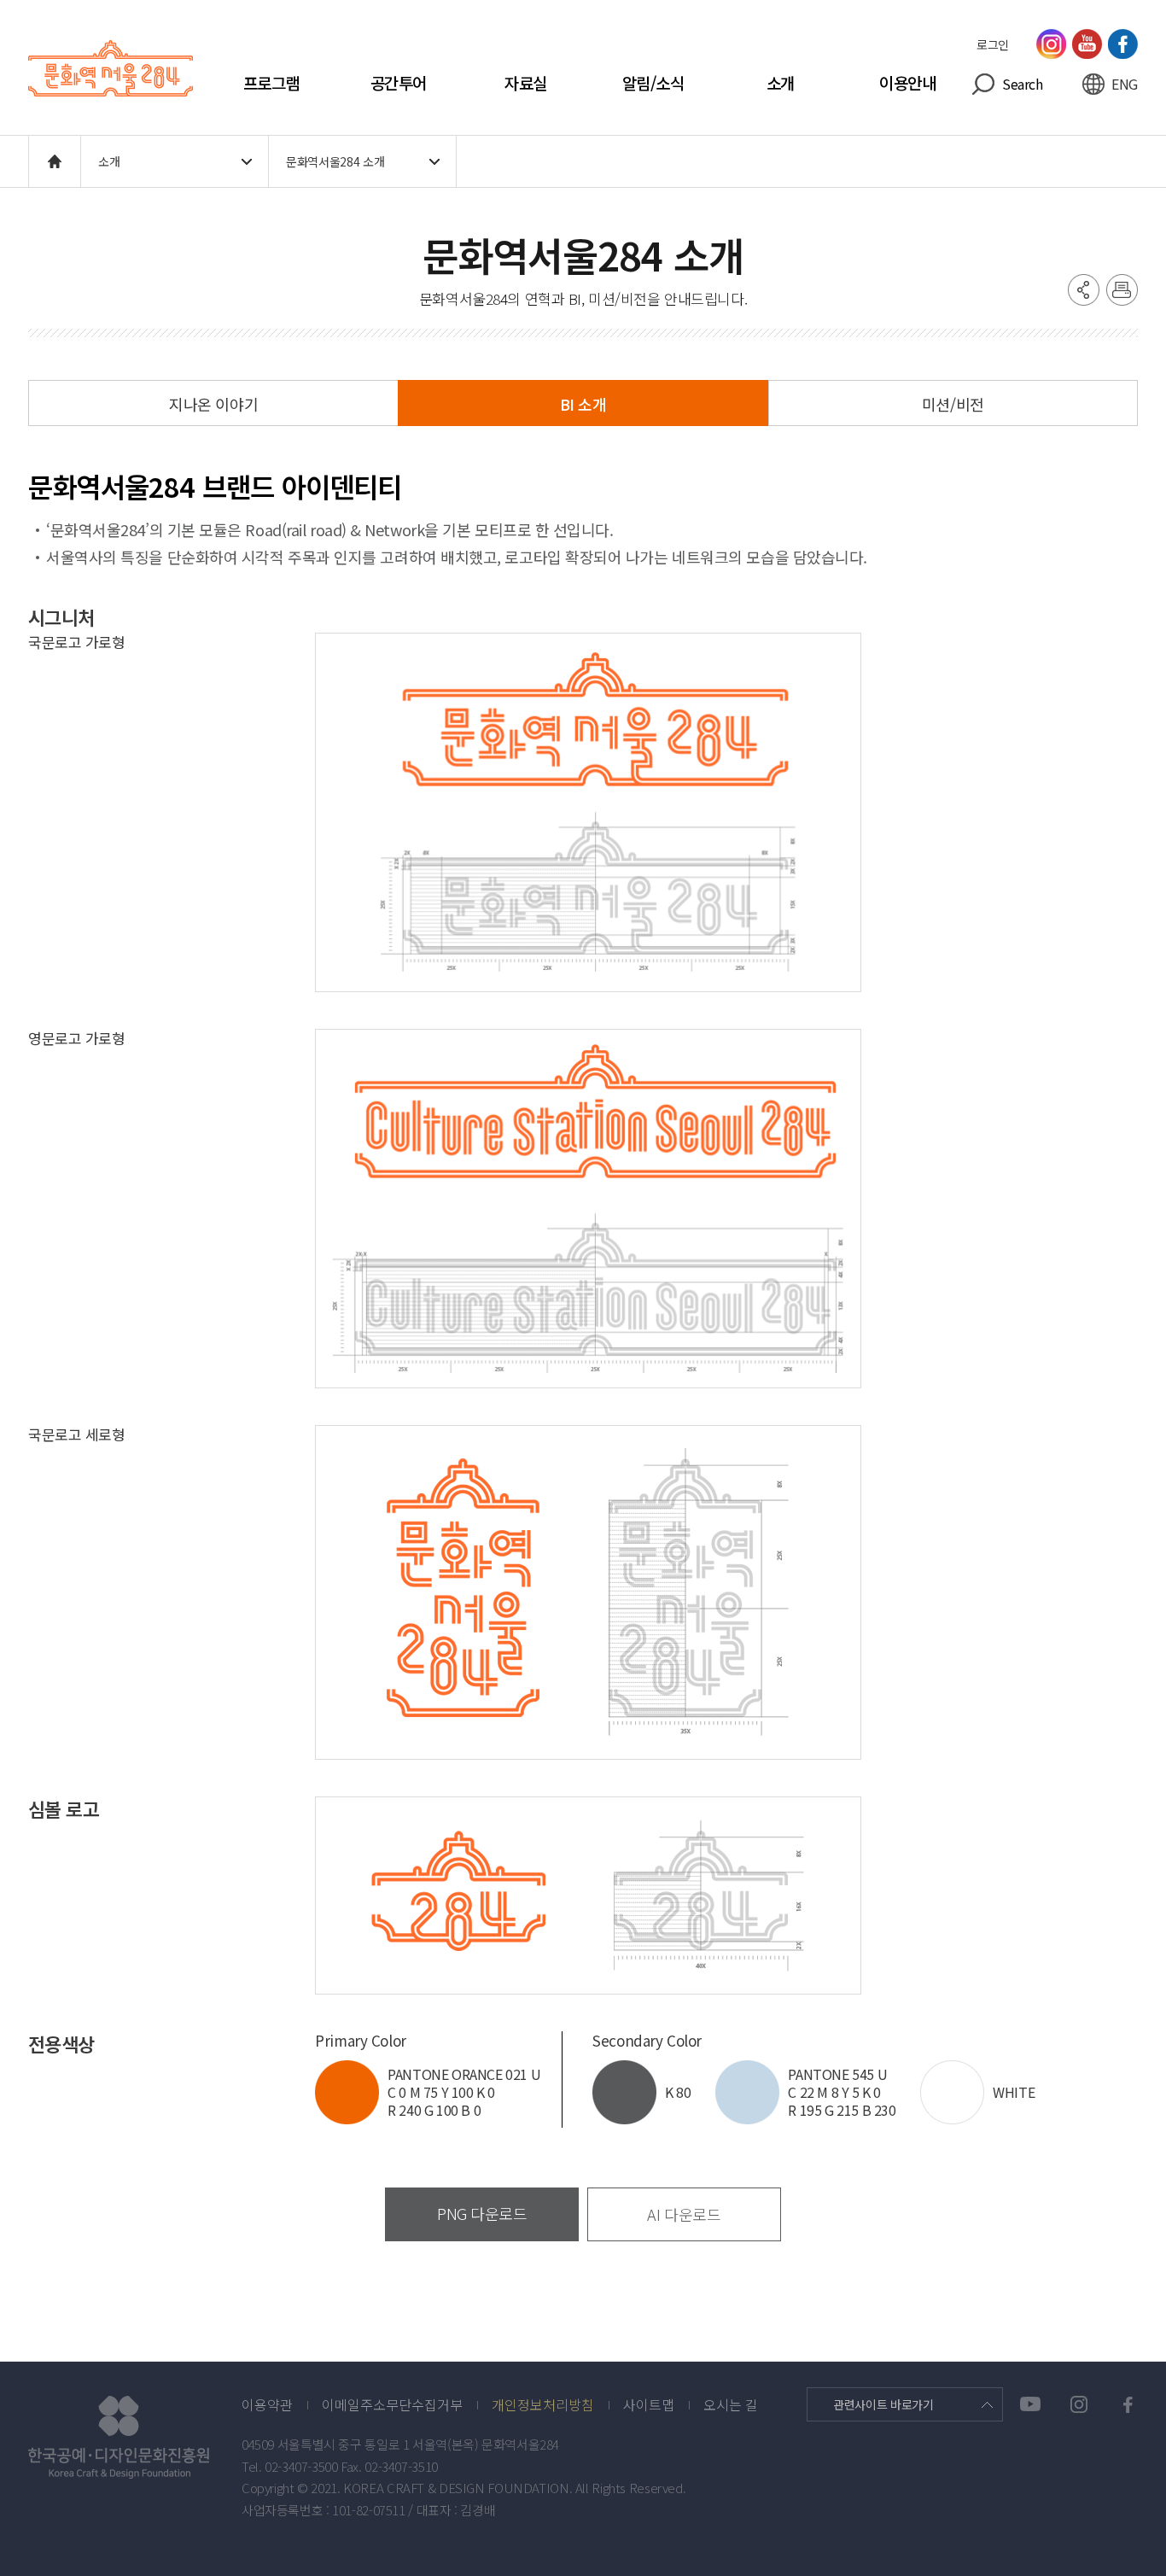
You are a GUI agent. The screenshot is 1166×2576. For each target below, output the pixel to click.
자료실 (526, 83)
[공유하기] (1083, 289)
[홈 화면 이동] (55, 161)
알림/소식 (653, 83)
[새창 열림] (135, 2437)
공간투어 (399, 83)
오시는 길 (731, 2405)
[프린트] (1122, 289)
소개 (781, 83)
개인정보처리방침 (543, 2405)
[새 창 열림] (1051, 44)
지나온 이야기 (213, 404)
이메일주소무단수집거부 (392, 2405)
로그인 (993, 44)
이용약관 (267, 2405)
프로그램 (271, 83)
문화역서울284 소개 (335, 161)
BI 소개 (583, 404)
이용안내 (907, 83)
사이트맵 (649, 2405)
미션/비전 (953, 404)
